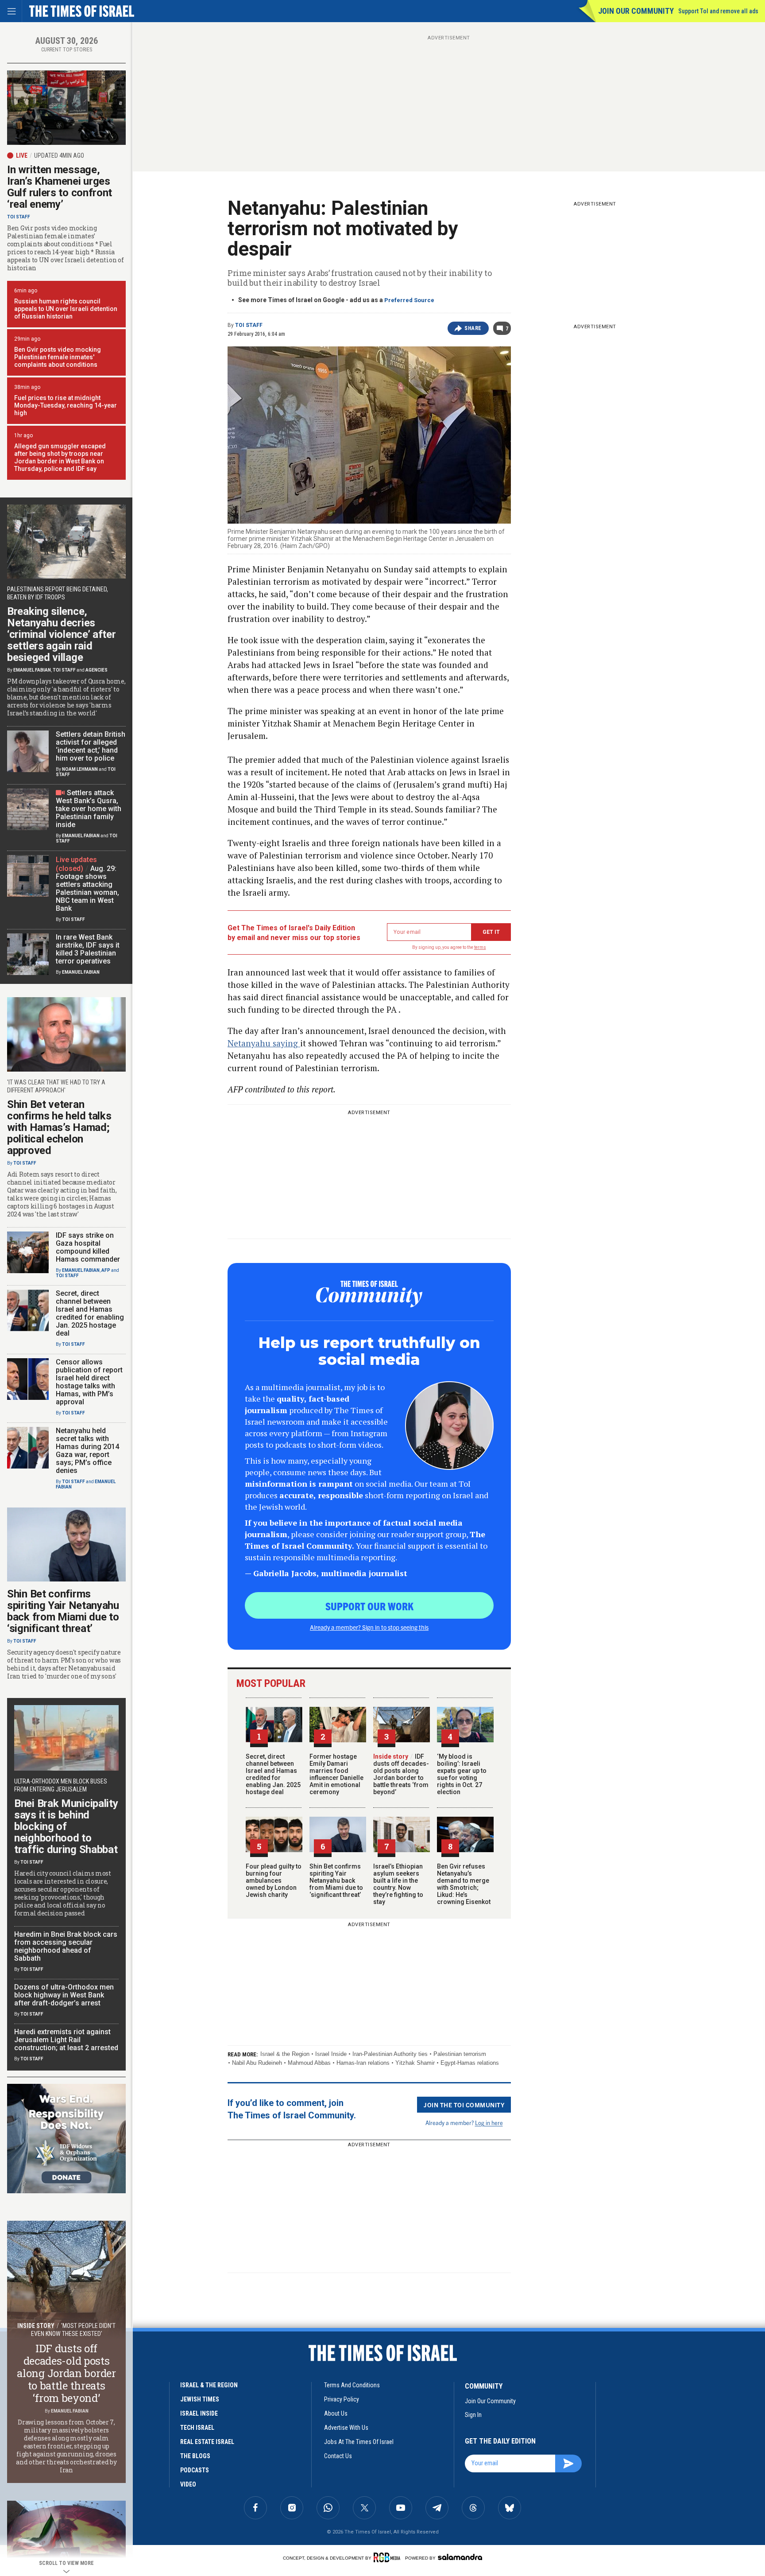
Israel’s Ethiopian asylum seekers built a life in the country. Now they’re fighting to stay (398, 1884)
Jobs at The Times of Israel (359, 2442)
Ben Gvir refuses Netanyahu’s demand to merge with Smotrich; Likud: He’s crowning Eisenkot (464, 1884)
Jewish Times (200, 2399)
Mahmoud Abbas (309, 2063)
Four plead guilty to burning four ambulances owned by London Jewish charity (274, 1881)
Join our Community (636, 11)
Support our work (369, 1606)
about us (336, 2413)
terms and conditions (352, 2385)
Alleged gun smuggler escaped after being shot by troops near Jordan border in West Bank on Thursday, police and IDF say (60, 457)
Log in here (489, 2123)
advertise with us (346, 2428)
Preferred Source (409, 300)
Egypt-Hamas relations (470, 2063)
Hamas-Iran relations (363, 2063)
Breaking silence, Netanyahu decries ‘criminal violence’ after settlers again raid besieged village (62, 634)
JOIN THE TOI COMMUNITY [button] (464, 2105)
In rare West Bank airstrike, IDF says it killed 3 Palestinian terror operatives (88, 949)
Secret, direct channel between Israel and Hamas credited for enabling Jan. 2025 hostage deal (273, 1774)
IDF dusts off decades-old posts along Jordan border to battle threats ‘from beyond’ (401, 1774)
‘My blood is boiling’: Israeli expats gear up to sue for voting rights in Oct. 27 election (462, 1774)
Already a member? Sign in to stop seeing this (369, 1627)
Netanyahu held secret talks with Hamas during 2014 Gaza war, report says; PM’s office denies (87, 1451)
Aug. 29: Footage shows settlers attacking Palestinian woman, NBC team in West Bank (87, 888)
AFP (106, 1270)
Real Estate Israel (207, 2442)
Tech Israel (197, 2428)
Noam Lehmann (80, 769)
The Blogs (195, 2456)
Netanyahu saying (264, 1043)
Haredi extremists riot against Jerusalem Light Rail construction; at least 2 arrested (66, 2040)
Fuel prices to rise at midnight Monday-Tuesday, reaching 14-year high (66, 405)
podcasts (195, 2470)
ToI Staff (249, 325)
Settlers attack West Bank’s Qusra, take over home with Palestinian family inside (89, 809)
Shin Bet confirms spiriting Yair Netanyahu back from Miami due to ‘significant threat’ (336, 1881)
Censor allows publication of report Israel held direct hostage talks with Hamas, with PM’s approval (89, 1382)
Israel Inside (331, 2054)
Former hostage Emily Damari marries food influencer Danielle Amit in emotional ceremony (336, 1774)
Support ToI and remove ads (718, 11)
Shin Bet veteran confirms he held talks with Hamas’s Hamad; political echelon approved (59, 1127)
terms (480, 947)
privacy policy (342, 2399)
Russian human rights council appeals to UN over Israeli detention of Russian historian (66, 309)
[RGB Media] (388, 2557)
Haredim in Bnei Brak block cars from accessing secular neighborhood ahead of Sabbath (66, 1946)
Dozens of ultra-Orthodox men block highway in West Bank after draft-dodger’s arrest (64, 1995)
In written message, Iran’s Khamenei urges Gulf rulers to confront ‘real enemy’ (60, 187)
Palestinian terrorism (460, 2054)
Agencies (97, 670)
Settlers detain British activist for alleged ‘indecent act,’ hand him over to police (91, 746)
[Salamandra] (460, 2557)
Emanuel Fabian (32, 670)
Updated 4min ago (59, 155)
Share (473, 328)
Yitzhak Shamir (415, 2063)
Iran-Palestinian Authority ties (390, 2054)
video (188, 2484)
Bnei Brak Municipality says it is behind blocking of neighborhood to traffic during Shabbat (66, 1826)
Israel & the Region (285, 2054)
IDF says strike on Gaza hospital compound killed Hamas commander (88, 1247)
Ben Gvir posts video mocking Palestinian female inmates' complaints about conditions (58, 357)
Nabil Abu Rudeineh (257, 2063)
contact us (338, 2456)
